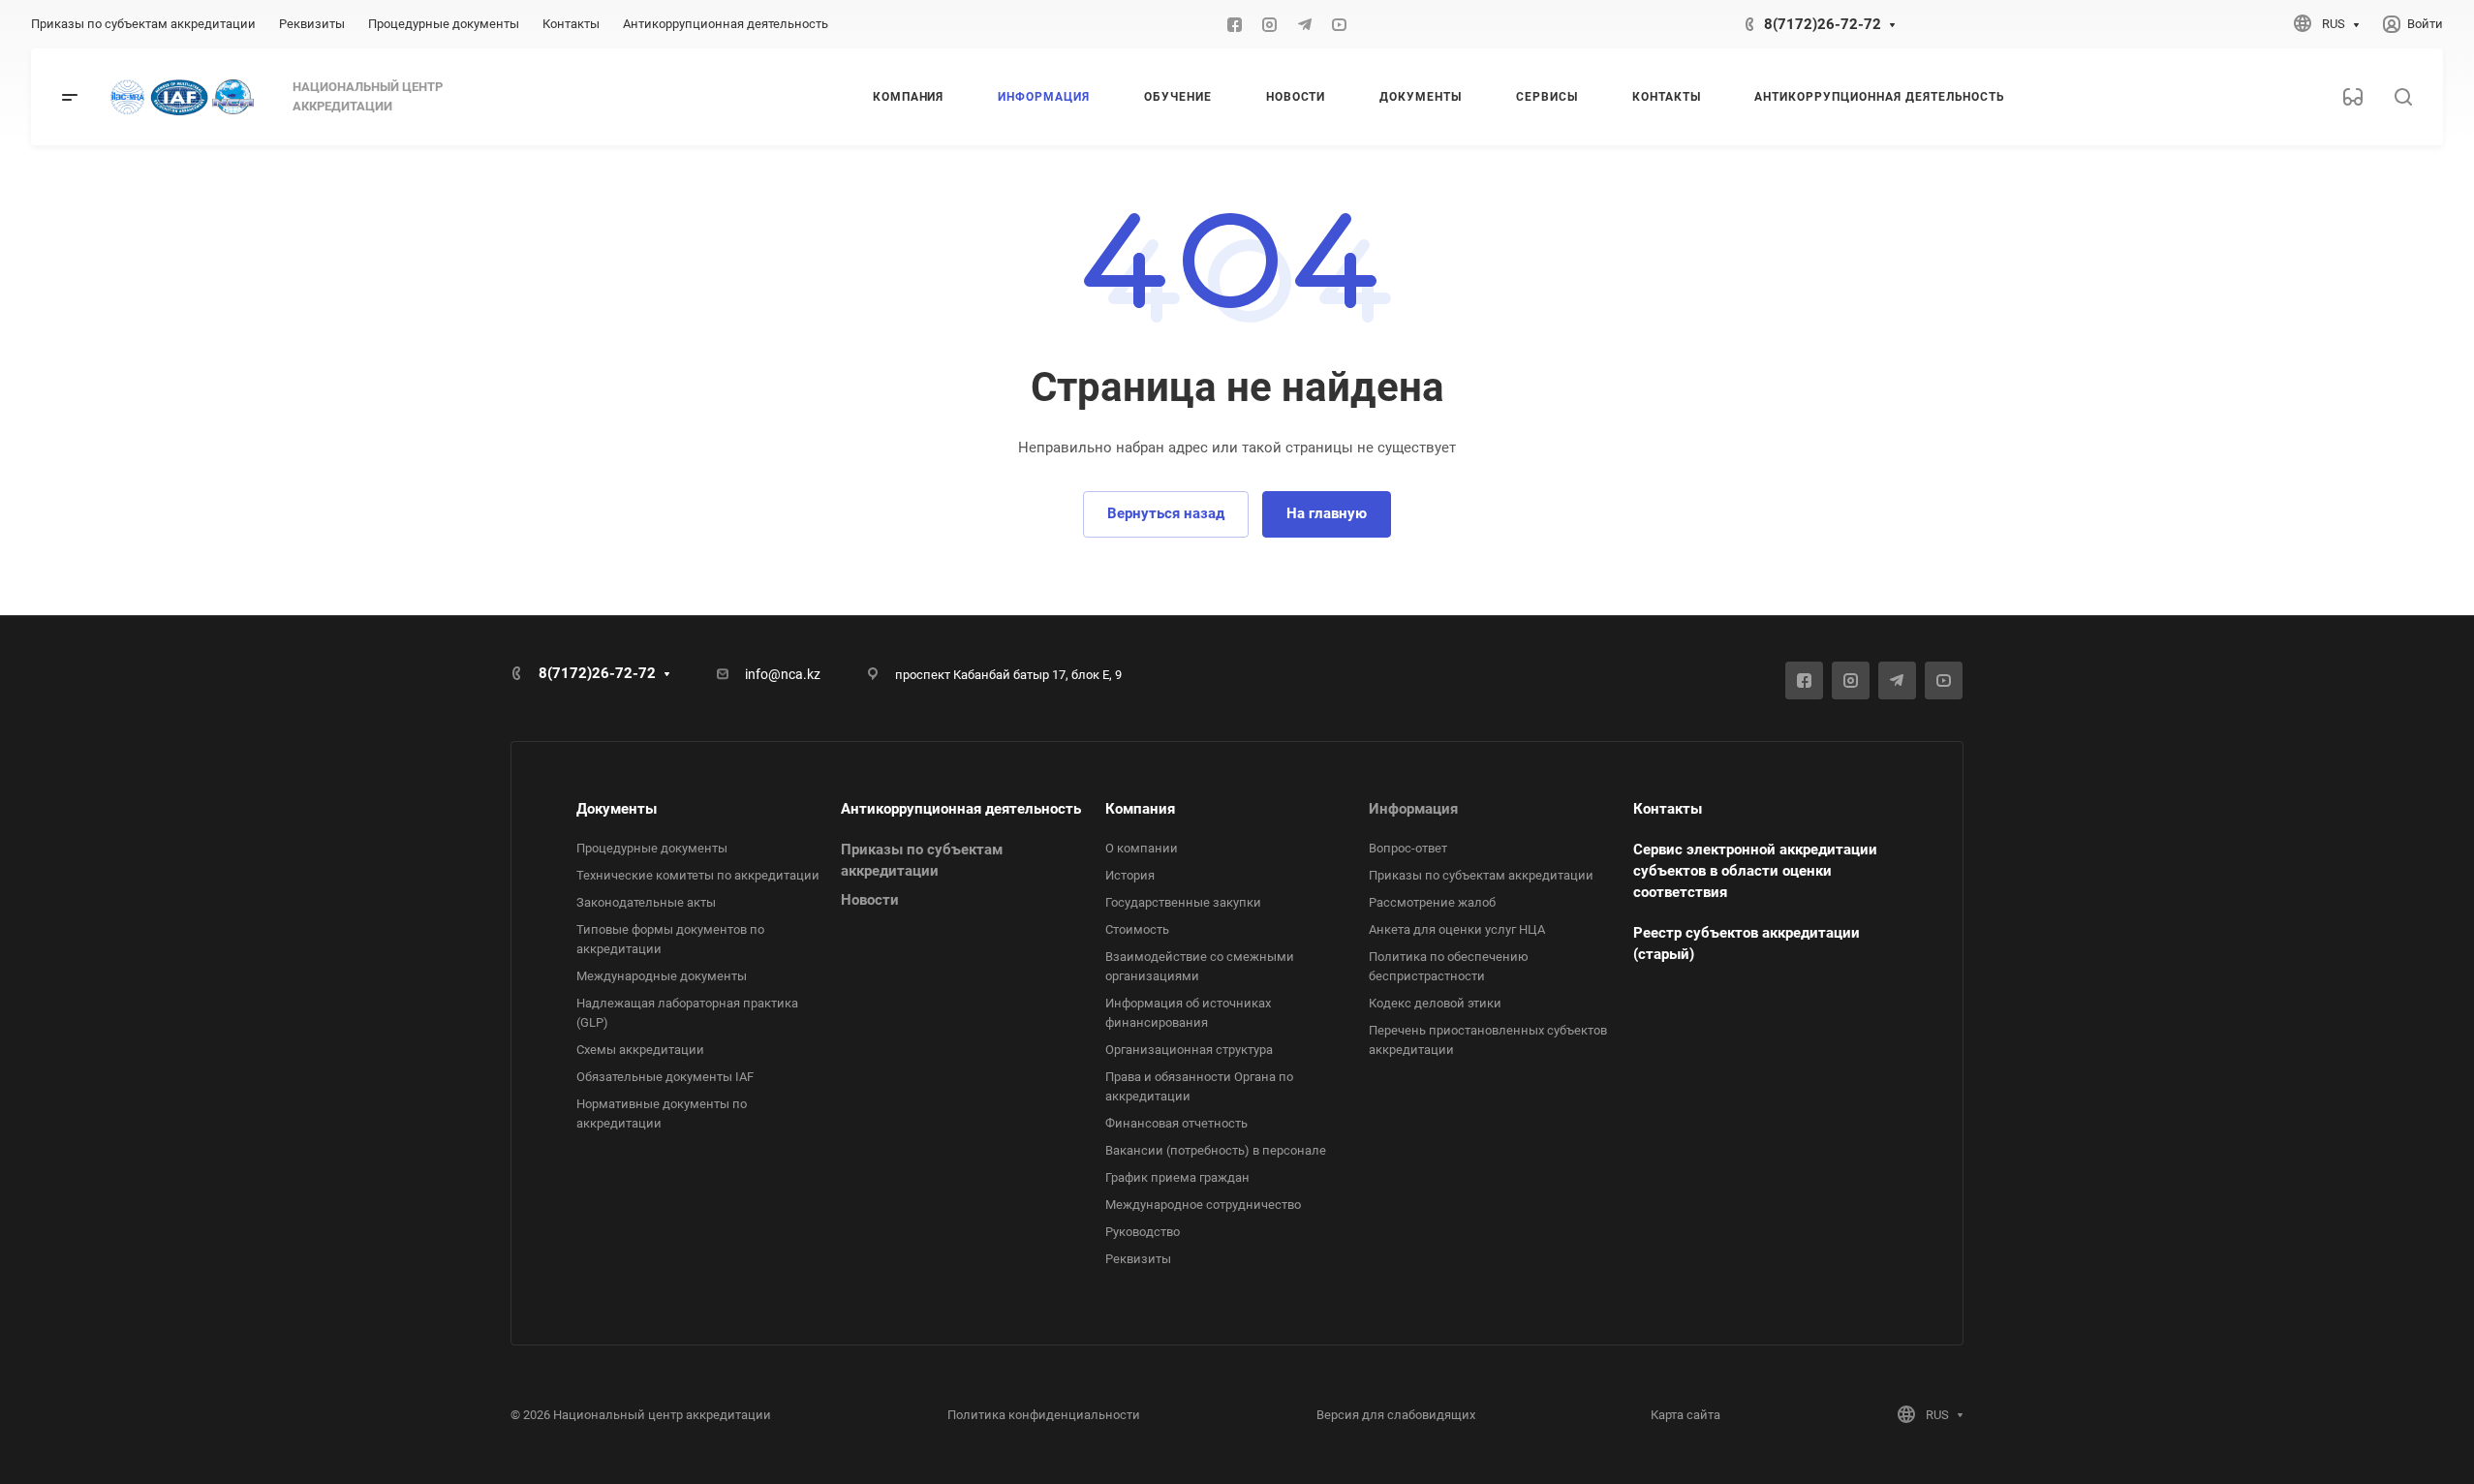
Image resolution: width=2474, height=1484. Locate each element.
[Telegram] (1305, 24)
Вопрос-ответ (1408, 848)
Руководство (1143, 1232)
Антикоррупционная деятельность (961, 809)
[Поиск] (2403, 97)
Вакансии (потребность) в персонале (1216, 1150)
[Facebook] (1235, 24)
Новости (870, 900)
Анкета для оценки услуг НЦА (1457, 929)
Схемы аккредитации (640, 1050)
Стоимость (1137, 929)
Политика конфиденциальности (1044, 1415)
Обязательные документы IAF (665, 1077)
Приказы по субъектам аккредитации (1481, 875)
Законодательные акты (646, 902)
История (1130, 875)
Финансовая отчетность (1176, 1123)
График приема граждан (1177, 1177)
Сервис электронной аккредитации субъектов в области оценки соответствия (1755, 871)
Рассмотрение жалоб (1432, 902)
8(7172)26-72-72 (1823, 24)
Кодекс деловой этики (1435, 1003)
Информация (1413, 809)
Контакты (1668, 809)
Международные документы (662, 976)
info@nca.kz (783, 674)
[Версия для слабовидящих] (2353, 97)
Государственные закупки (1183, 902)
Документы (617, 809)
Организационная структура (1189, 1050)
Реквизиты (1138, 1259)
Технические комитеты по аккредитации (698, 875)
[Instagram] (1270, 24)
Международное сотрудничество (1203, 1205)
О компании (1142, 848)
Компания (1140, 809)
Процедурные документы (652, 848)
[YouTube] (1340, 24)
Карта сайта (1685, 1415)
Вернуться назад (1166, 513)
